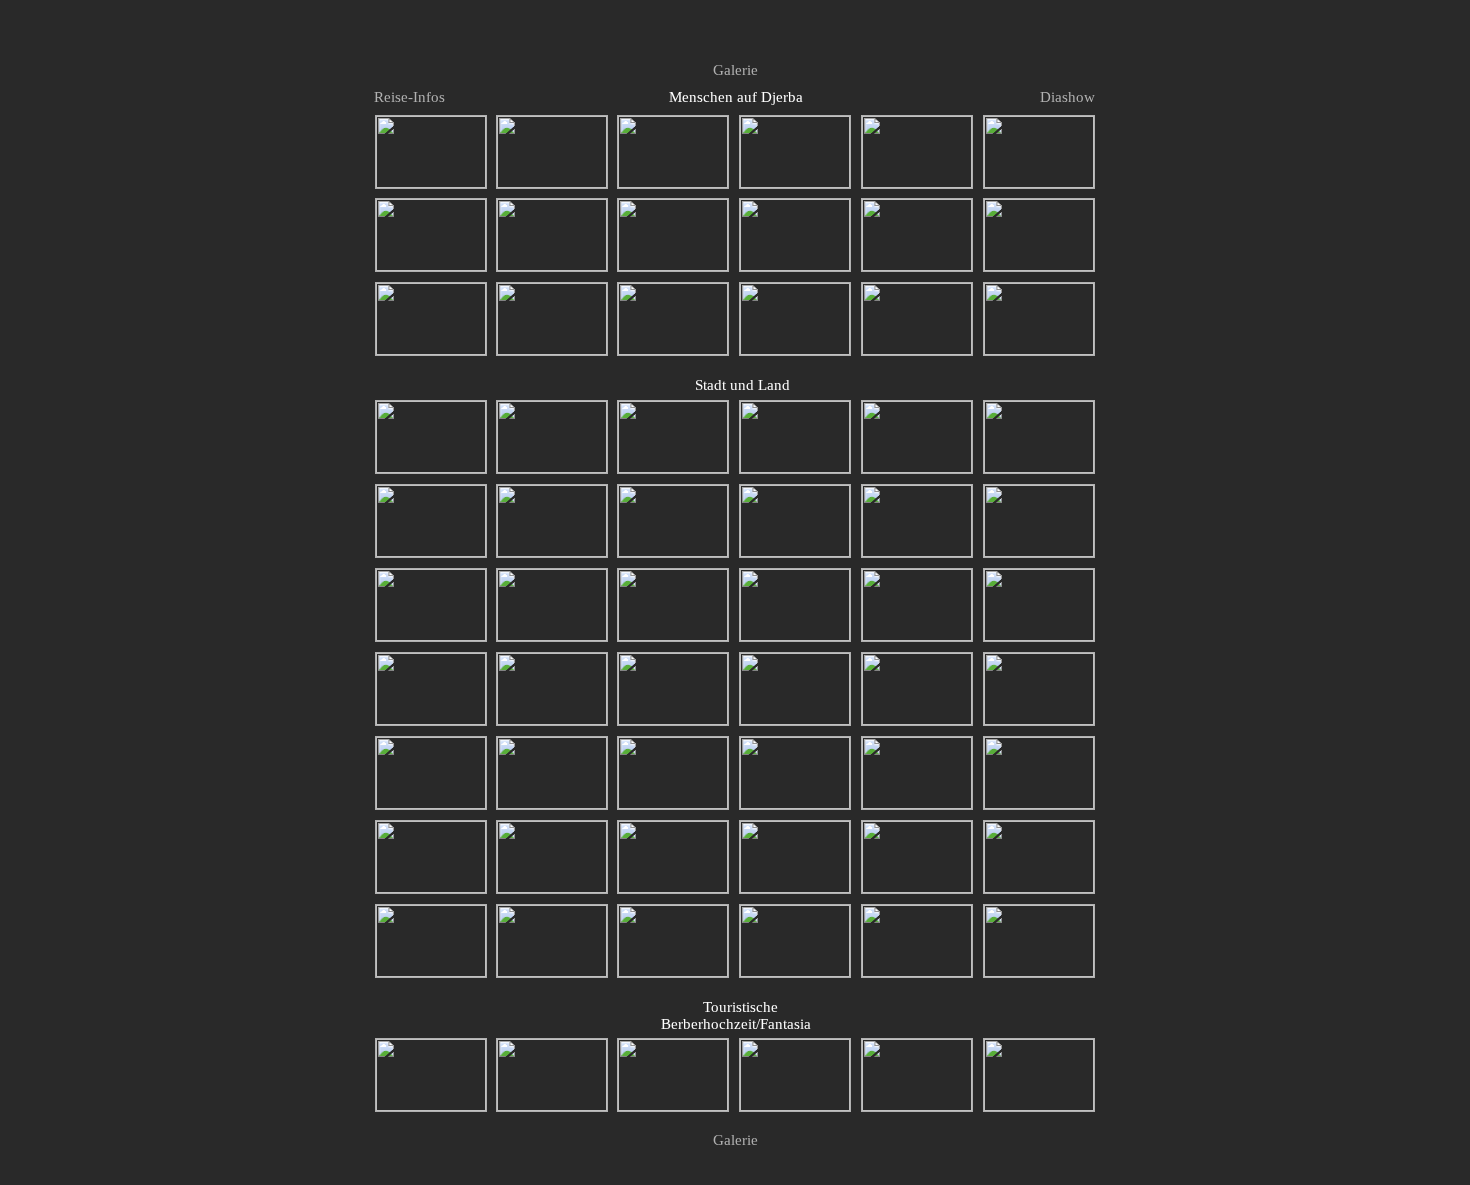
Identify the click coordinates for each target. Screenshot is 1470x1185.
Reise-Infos (407, 97)
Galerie (735, 70)
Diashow (1067, 97)
